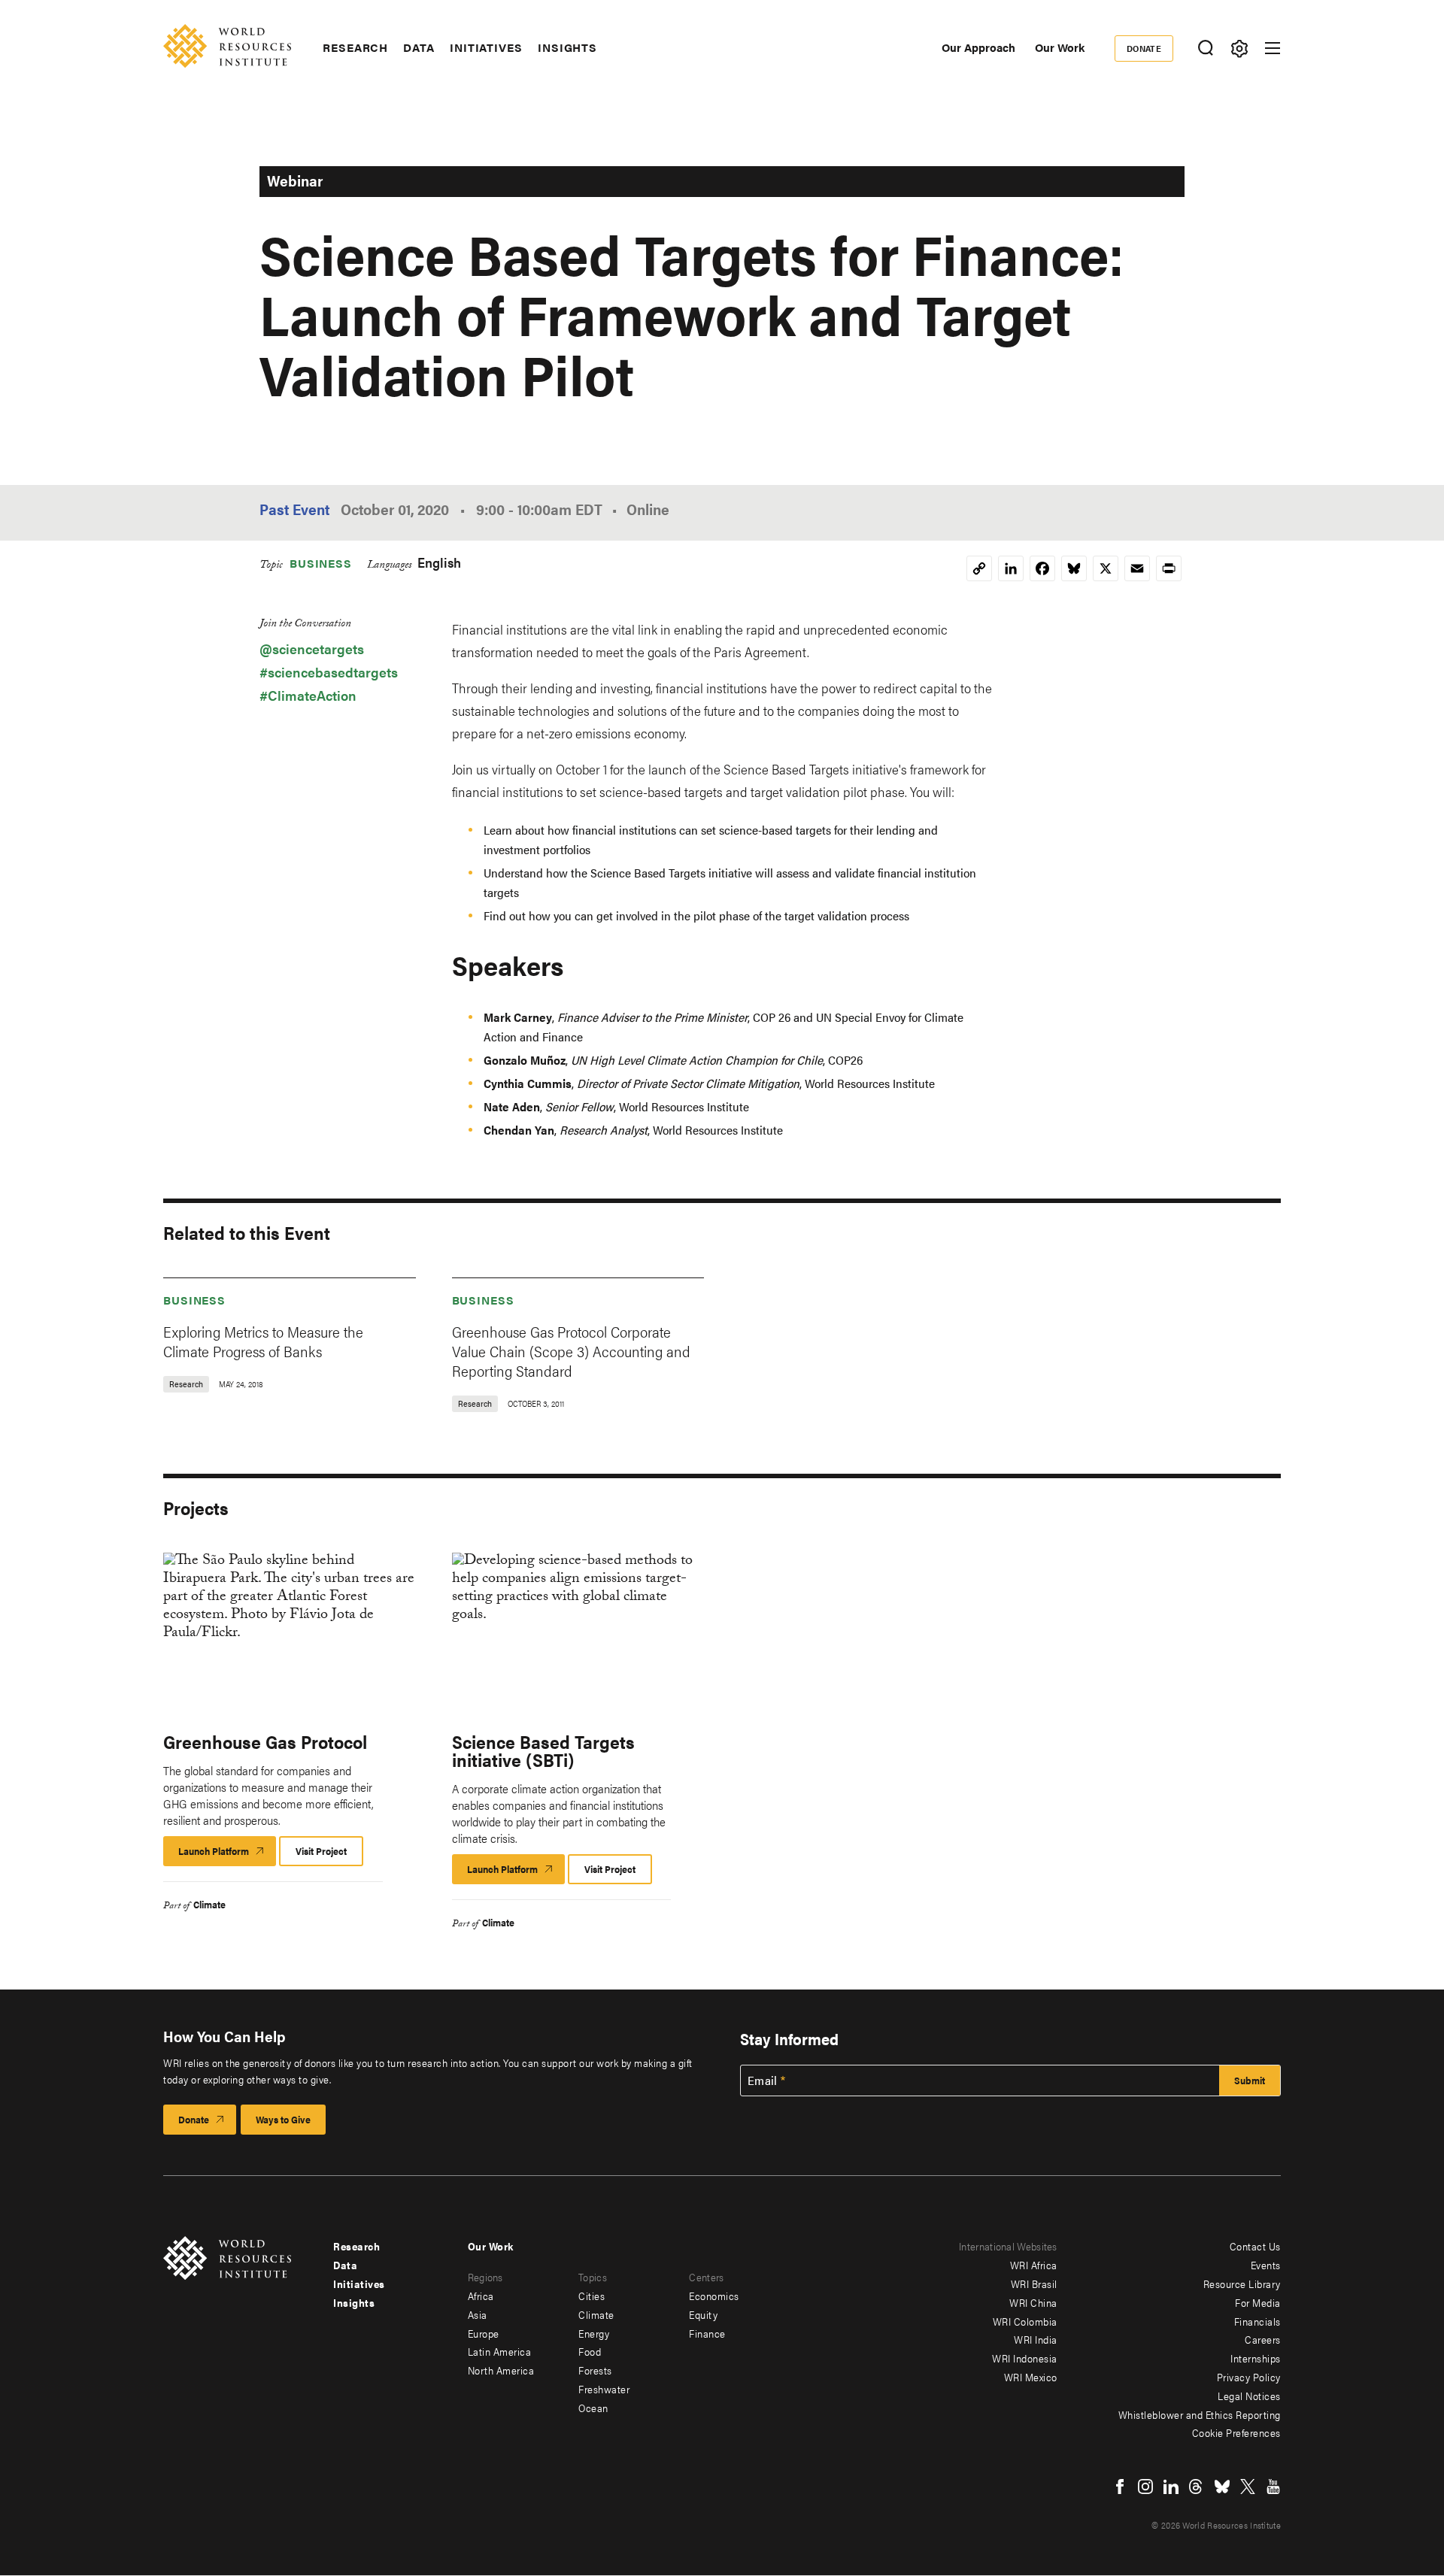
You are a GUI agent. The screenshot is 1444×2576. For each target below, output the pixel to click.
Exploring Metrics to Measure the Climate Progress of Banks (263, 1341)
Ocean (593, 2408)
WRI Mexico (1031, 2377)
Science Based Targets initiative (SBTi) (543, 1750)
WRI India (1036, 2339)
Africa (481, 2296)
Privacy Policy (1249, 2377)
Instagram (1145, 2487)
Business (321, 563)
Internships (1256, 2358)
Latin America (500, 2351)
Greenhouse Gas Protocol (265, 1741)
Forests (595, 2370)
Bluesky (1222, 2487)
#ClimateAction (308, 695)
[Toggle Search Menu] (1205, 48)
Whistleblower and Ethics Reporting (1200, 2414)
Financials (1257, 2321)
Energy (594, 2333)
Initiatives (486, 47)
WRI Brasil (1034, 2284)
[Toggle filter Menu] (1239, 48)
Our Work (1060, 47)
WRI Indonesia (1025, 2358)
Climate (209, 1904)
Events (1266, 2265)
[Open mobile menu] (1273, 48)
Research (355, 47)
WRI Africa (1034, 2265)
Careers (1263, 2339)
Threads (1197, 2487)
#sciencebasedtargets (329, 672)
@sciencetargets (312, 649)
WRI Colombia (1025, 2321)
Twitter (1248, 2487)
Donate (1144, 48)
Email (763, 2080)
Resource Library (1242, 2284)
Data (419, 47)
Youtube (1273, 2487)
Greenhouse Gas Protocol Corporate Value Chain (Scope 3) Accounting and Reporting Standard (571, 1351)
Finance (707, 2333)
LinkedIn (1171, 2487)
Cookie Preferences (1236, 2432)
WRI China (1033, 2302)
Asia (478, 2314)
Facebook (1120, 2487)
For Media (1258, 2302)
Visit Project (321, 1851)
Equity (703, 2314)
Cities (592, 2296)
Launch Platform (227, 1855)
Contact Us (1255, 2246)
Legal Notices (1249, 2396)
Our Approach (978, 47)
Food (590, 2351)
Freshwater (604, 2389)
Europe (484, 2333)
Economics (714, 2296)
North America (501, 2370)
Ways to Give (283, 2119)
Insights (567, 47)
